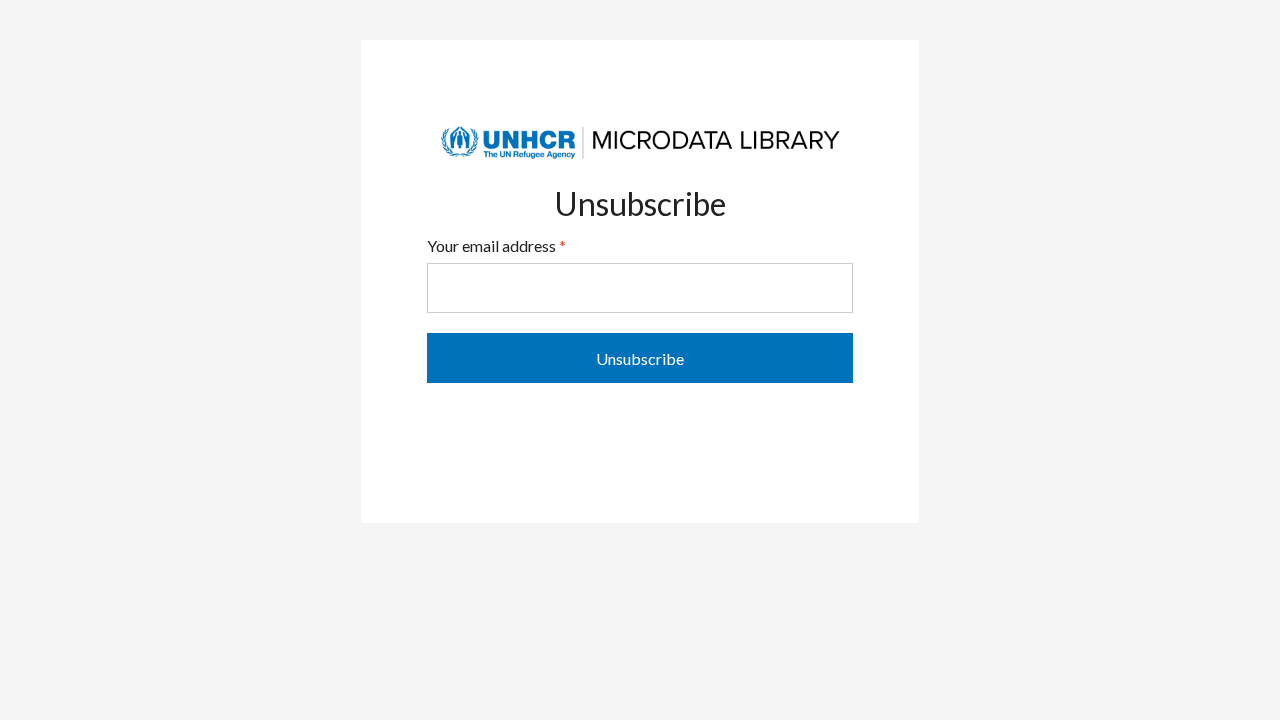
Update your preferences (640, 428)
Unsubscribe (640, 358)
